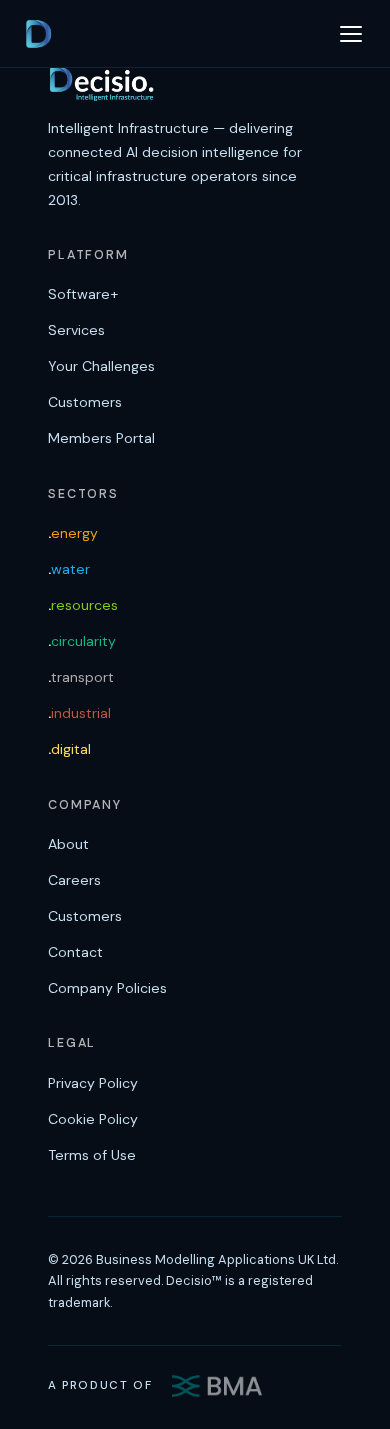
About (68, 844)
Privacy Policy (93, 1083)
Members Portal (101, 438)
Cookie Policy (93, 1119)
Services (76, 330)
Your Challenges (101, 366)
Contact (75, 952)
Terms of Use (92, 1155)
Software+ (83, 294)
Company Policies (107, 988)
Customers (85, 402)
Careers (74, 880)
